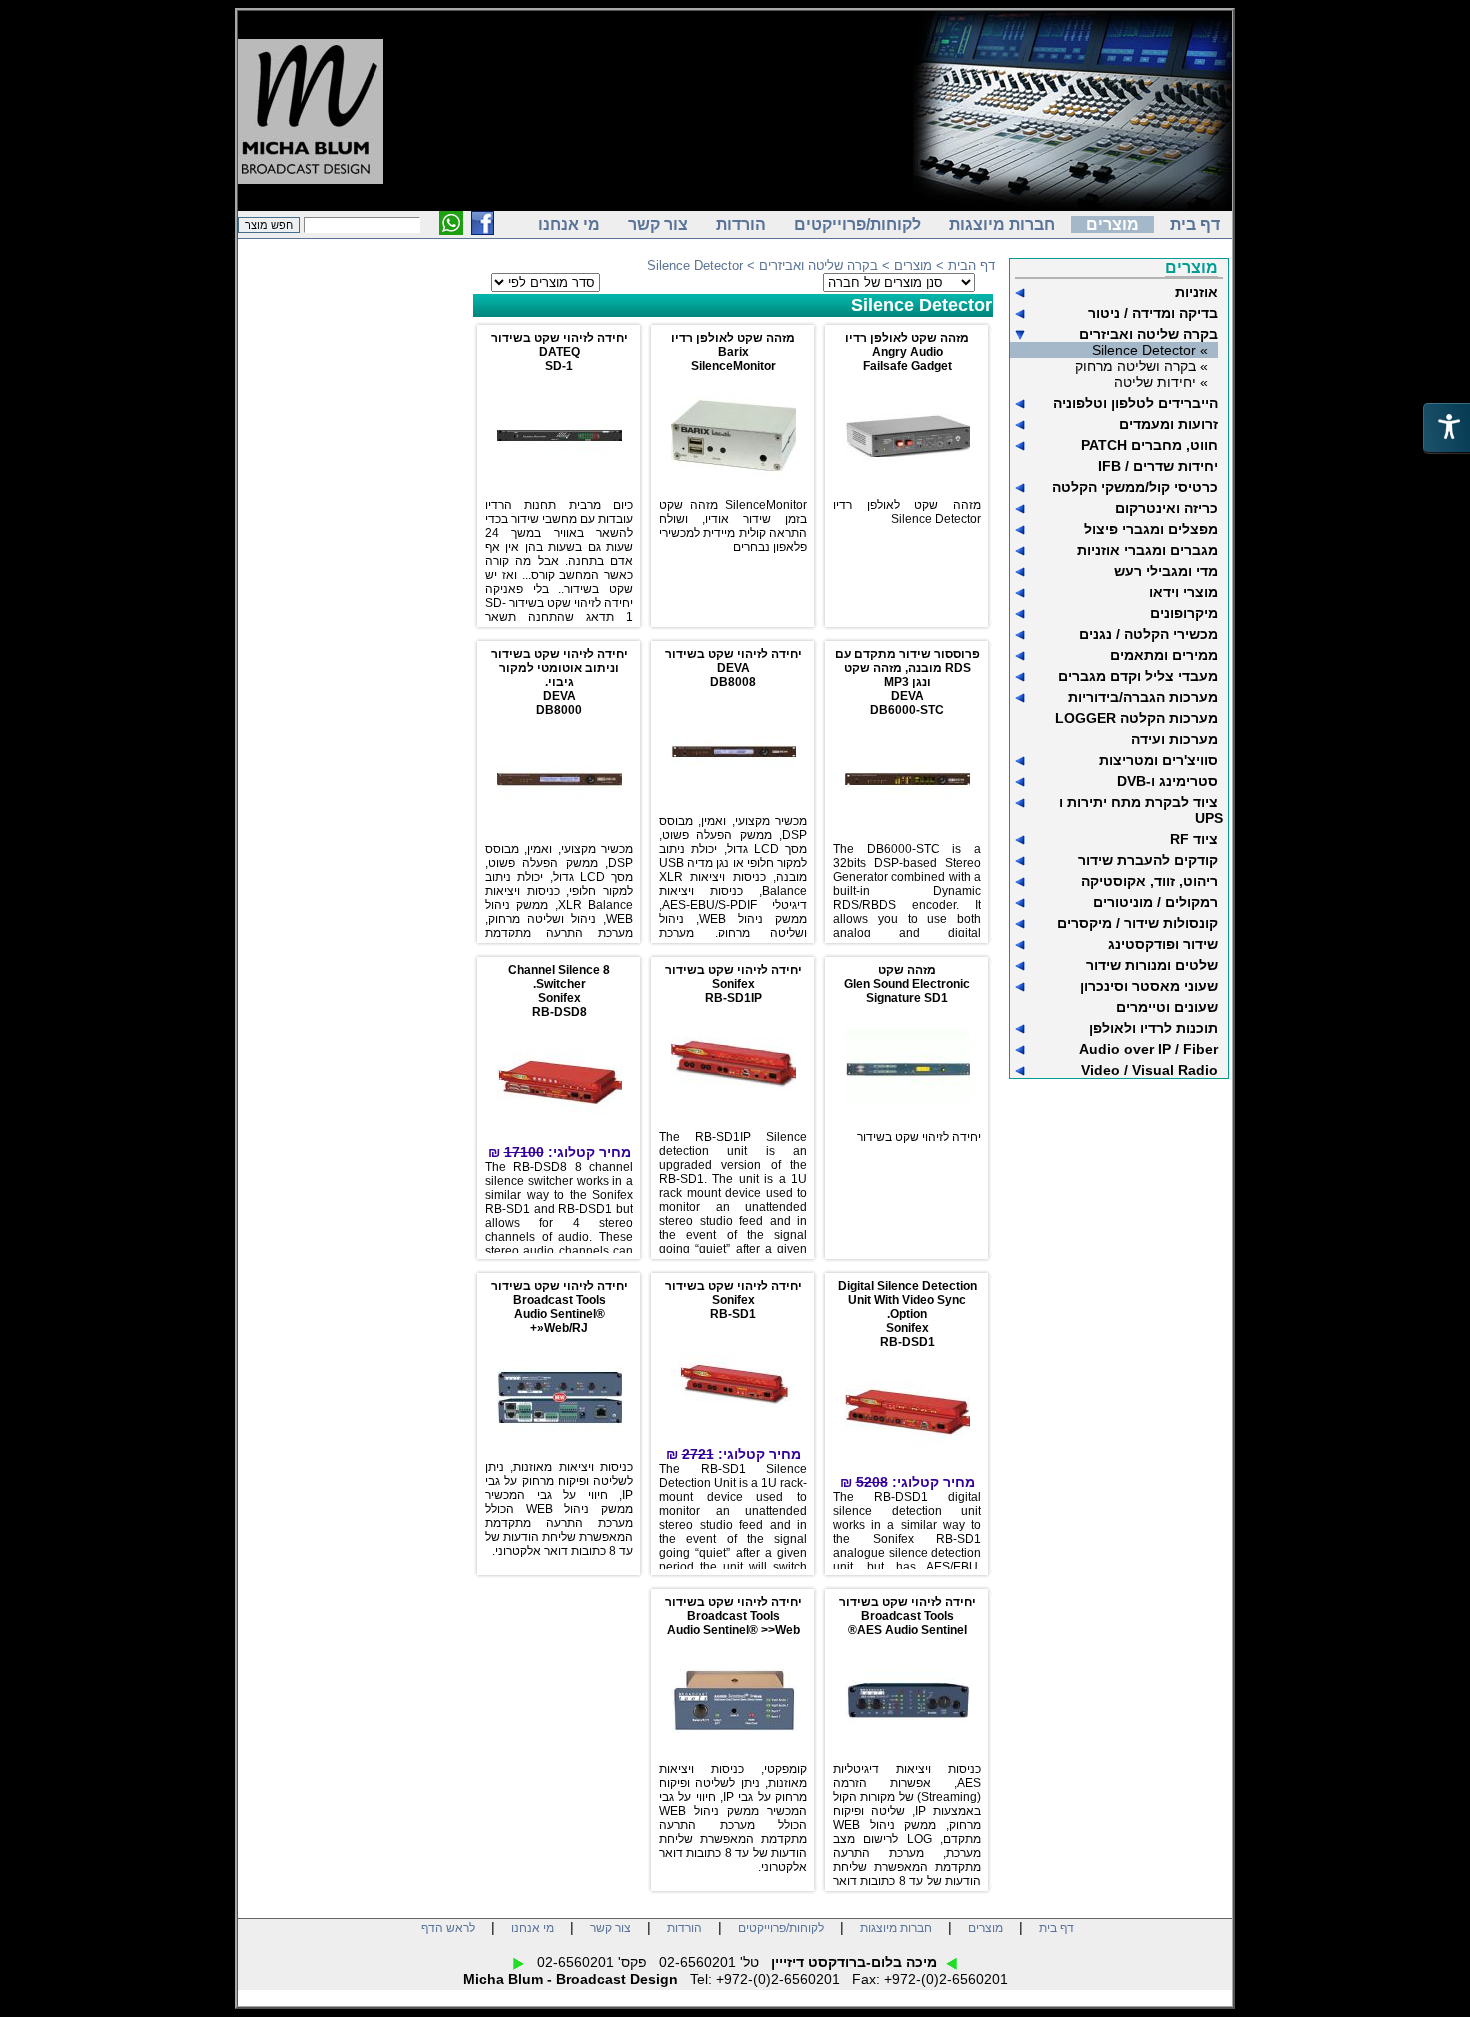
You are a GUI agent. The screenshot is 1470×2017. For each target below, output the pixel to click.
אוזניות (1196, 292)
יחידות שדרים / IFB (1158, 466)
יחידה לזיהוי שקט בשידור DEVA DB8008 (733, 668)
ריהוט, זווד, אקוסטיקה (1149, 881)
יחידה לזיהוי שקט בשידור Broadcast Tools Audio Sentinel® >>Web (733, 1616)
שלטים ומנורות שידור (1152, 965)
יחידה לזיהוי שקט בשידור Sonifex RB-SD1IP (733, 984)
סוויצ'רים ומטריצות (1158, 760)
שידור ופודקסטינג (1163, 944)
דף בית (1195, 224)
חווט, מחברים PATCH (1149, 445)
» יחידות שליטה (1161, 382)
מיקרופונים (1184, 613)
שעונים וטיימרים (1167, 1007)
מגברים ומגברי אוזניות (1147, 550)
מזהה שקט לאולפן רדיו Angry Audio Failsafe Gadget (907, 352)
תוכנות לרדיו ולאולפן (1153, 1028)
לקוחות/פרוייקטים (857, 224)
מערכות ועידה (1174, 739)
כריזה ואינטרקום (1166, 508)
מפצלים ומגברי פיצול (1151, 529)
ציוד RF (1194, 839)
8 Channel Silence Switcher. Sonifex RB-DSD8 (559, 991)
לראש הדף (448, 1928)
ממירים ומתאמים (1164, 655)
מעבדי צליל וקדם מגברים (1138, 676)
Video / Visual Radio (1149, 1070)
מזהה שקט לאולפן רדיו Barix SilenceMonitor (733, 352)
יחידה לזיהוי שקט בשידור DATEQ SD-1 (559, 352)
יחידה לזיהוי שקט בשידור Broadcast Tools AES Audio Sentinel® (907, 1616)
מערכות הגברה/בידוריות (1143, 697)
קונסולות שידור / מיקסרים (1137, 923)
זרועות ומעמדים (1168, 424)
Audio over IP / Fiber (1148, 1049)
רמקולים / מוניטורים (1155, 902)
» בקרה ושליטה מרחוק (1141, 366)
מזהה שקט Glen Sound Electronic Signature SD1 (907, 984)
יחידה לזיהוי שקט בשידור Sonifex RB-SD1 (733, 1300)
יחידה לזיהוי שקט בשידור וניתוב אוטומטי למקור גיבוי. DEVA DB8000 (559, 682)
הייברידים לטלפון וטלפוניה (1135, 403)
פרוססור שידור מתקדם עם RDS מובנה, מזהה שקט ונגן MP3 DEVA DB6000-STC (907, 682)
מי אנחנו (569, 224)
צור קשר (658, 224)
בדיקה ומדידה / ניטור (1153, 313)
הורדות (741, 224)
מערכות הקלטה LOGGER (1136, 718)
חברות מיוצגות (1002, 224)
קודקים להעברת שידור (1148, 860)
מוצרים (1112, 224)
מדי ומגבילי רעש (1166, 571)
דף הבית (971, 265)
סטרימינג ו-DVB (1167, 781)
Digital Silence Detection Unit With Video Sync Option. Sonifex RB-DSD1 (907, 1314)
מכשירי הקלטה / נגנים (1148, 634)
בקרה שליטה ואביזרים (1148, 334)
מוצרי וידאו (1183, 592)
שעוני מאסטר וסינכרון (1149, 986)
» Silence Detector (1150, 350)
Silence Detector (921, 305)
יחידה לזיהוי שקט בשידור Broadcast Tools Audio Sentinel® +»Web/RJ (559, 1307)
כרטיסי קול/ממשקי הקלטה (1135, 487)
